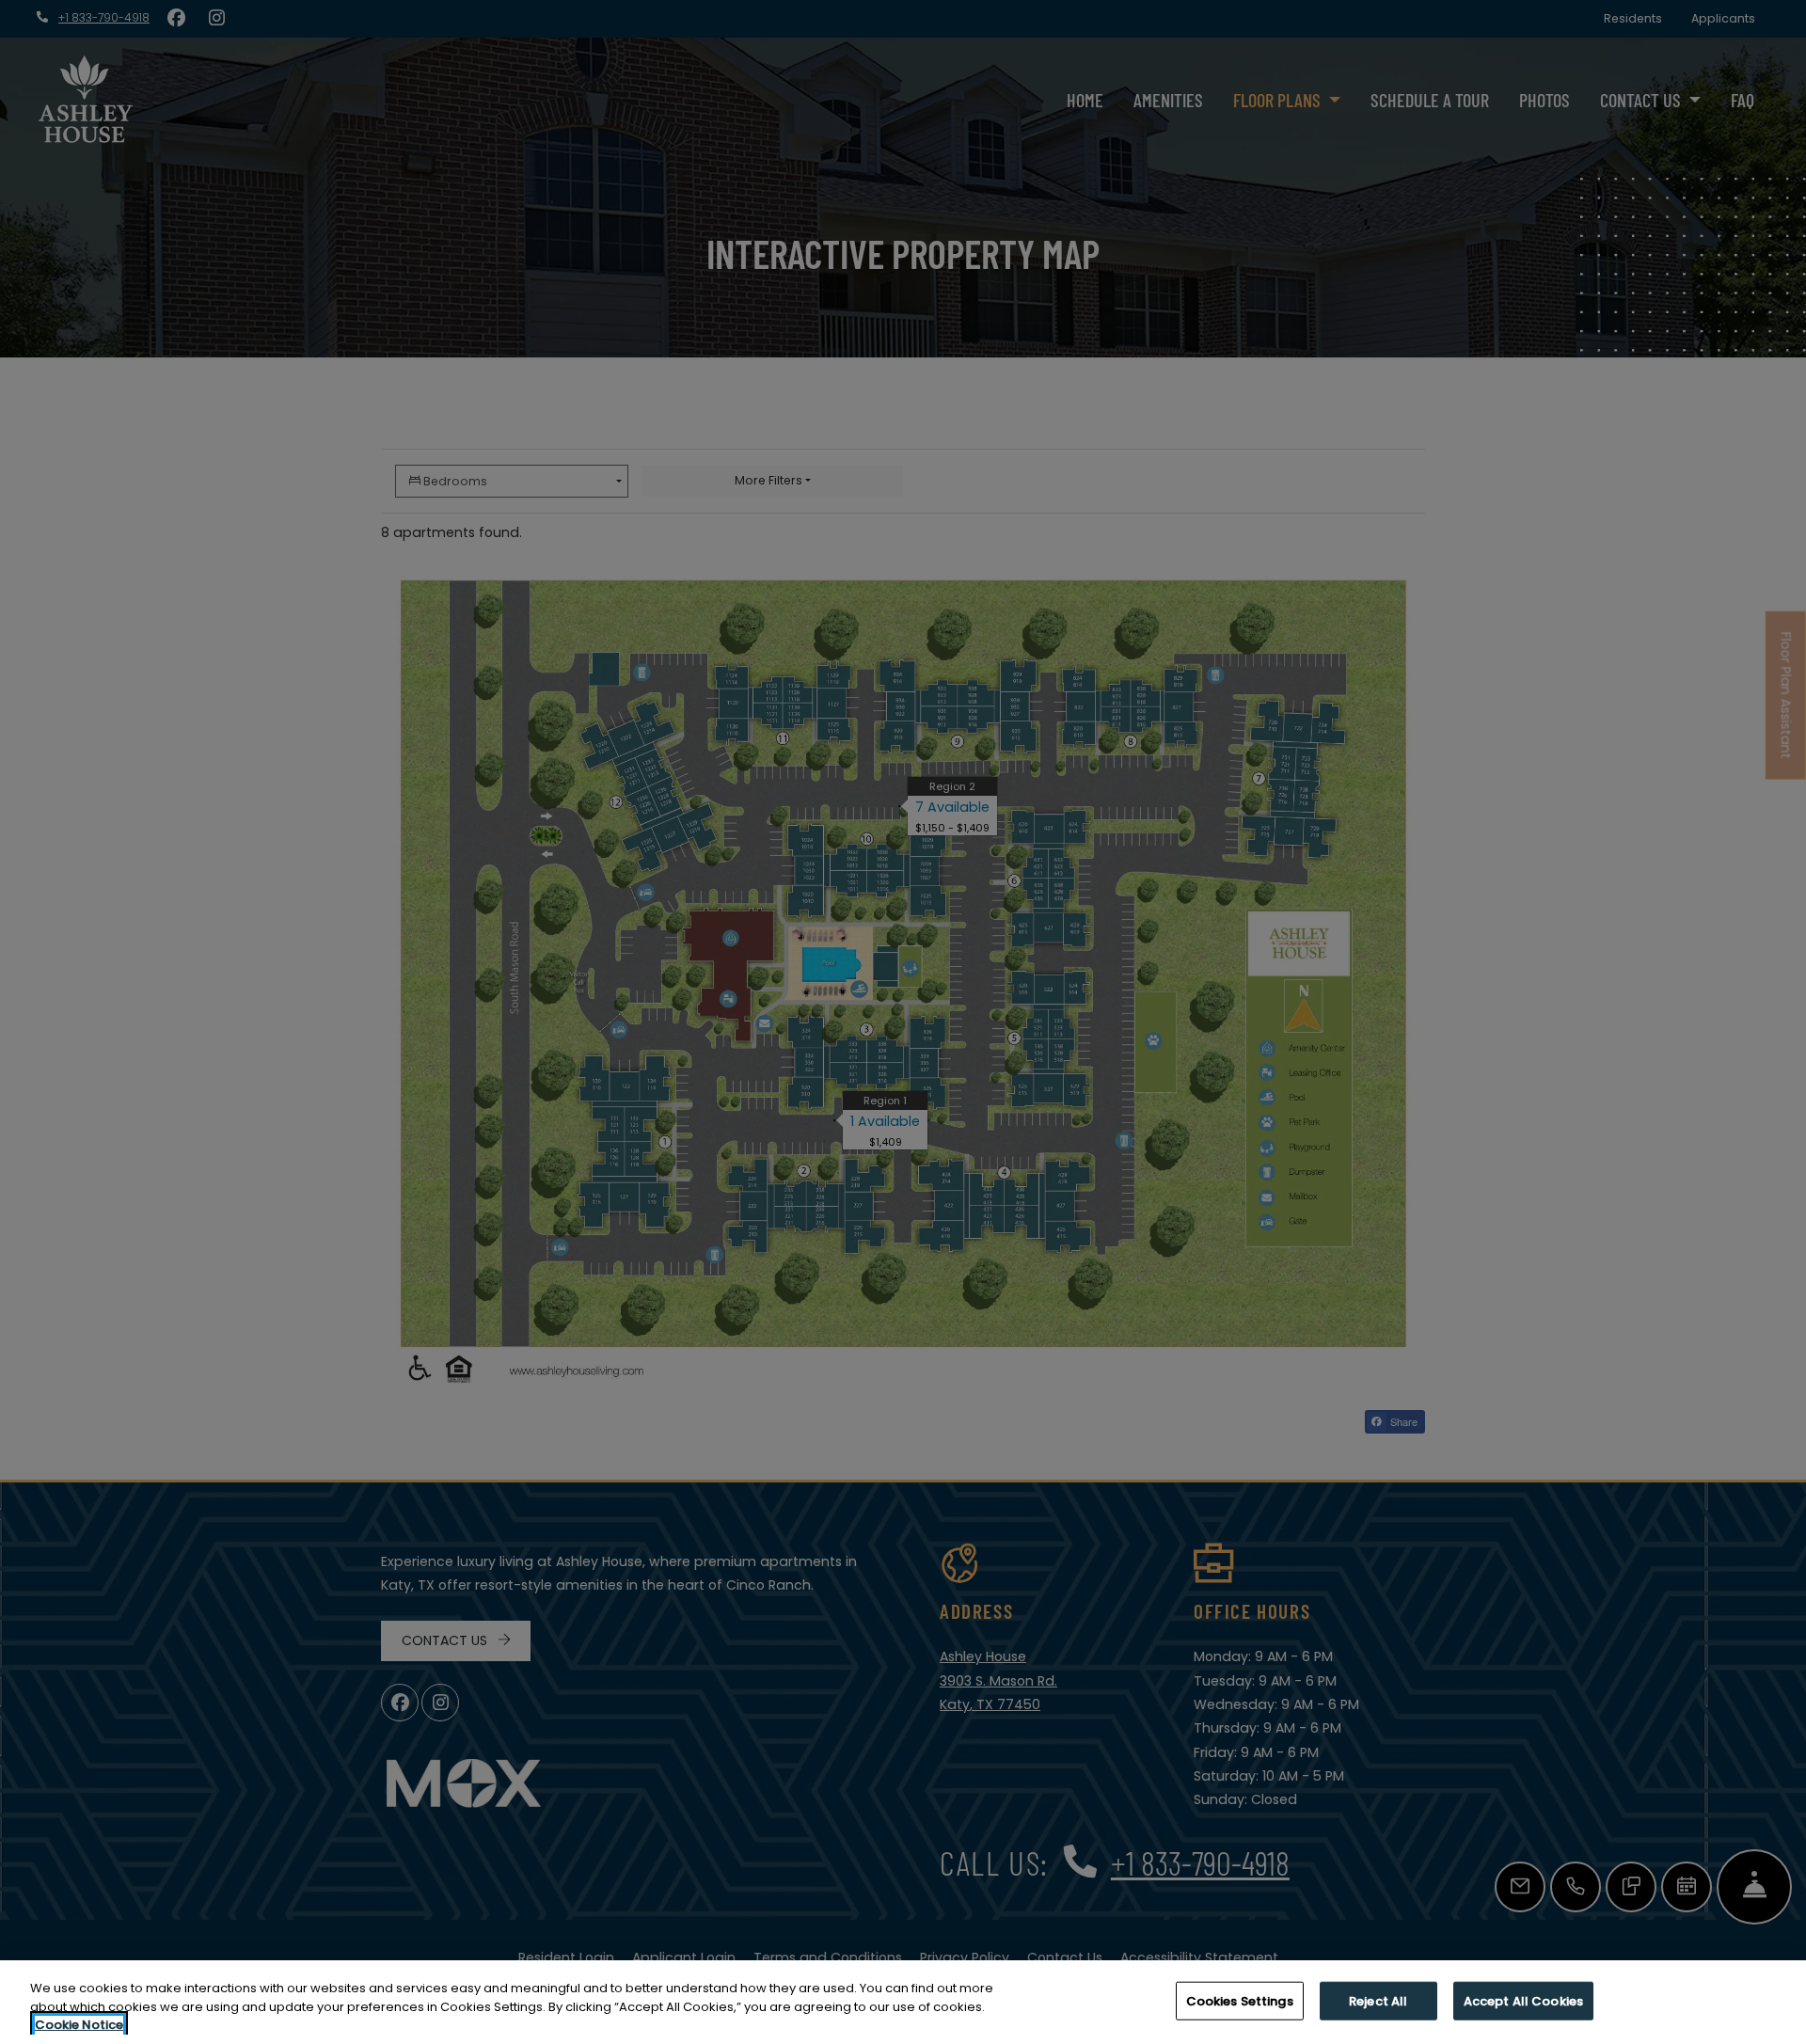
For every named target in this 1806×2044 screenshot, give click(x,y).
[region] (903, 2002)
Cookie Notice (79, 2025)
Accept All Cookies (1523, 2000)
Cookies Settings (1240, 2000)
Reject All (1378, 2000)
